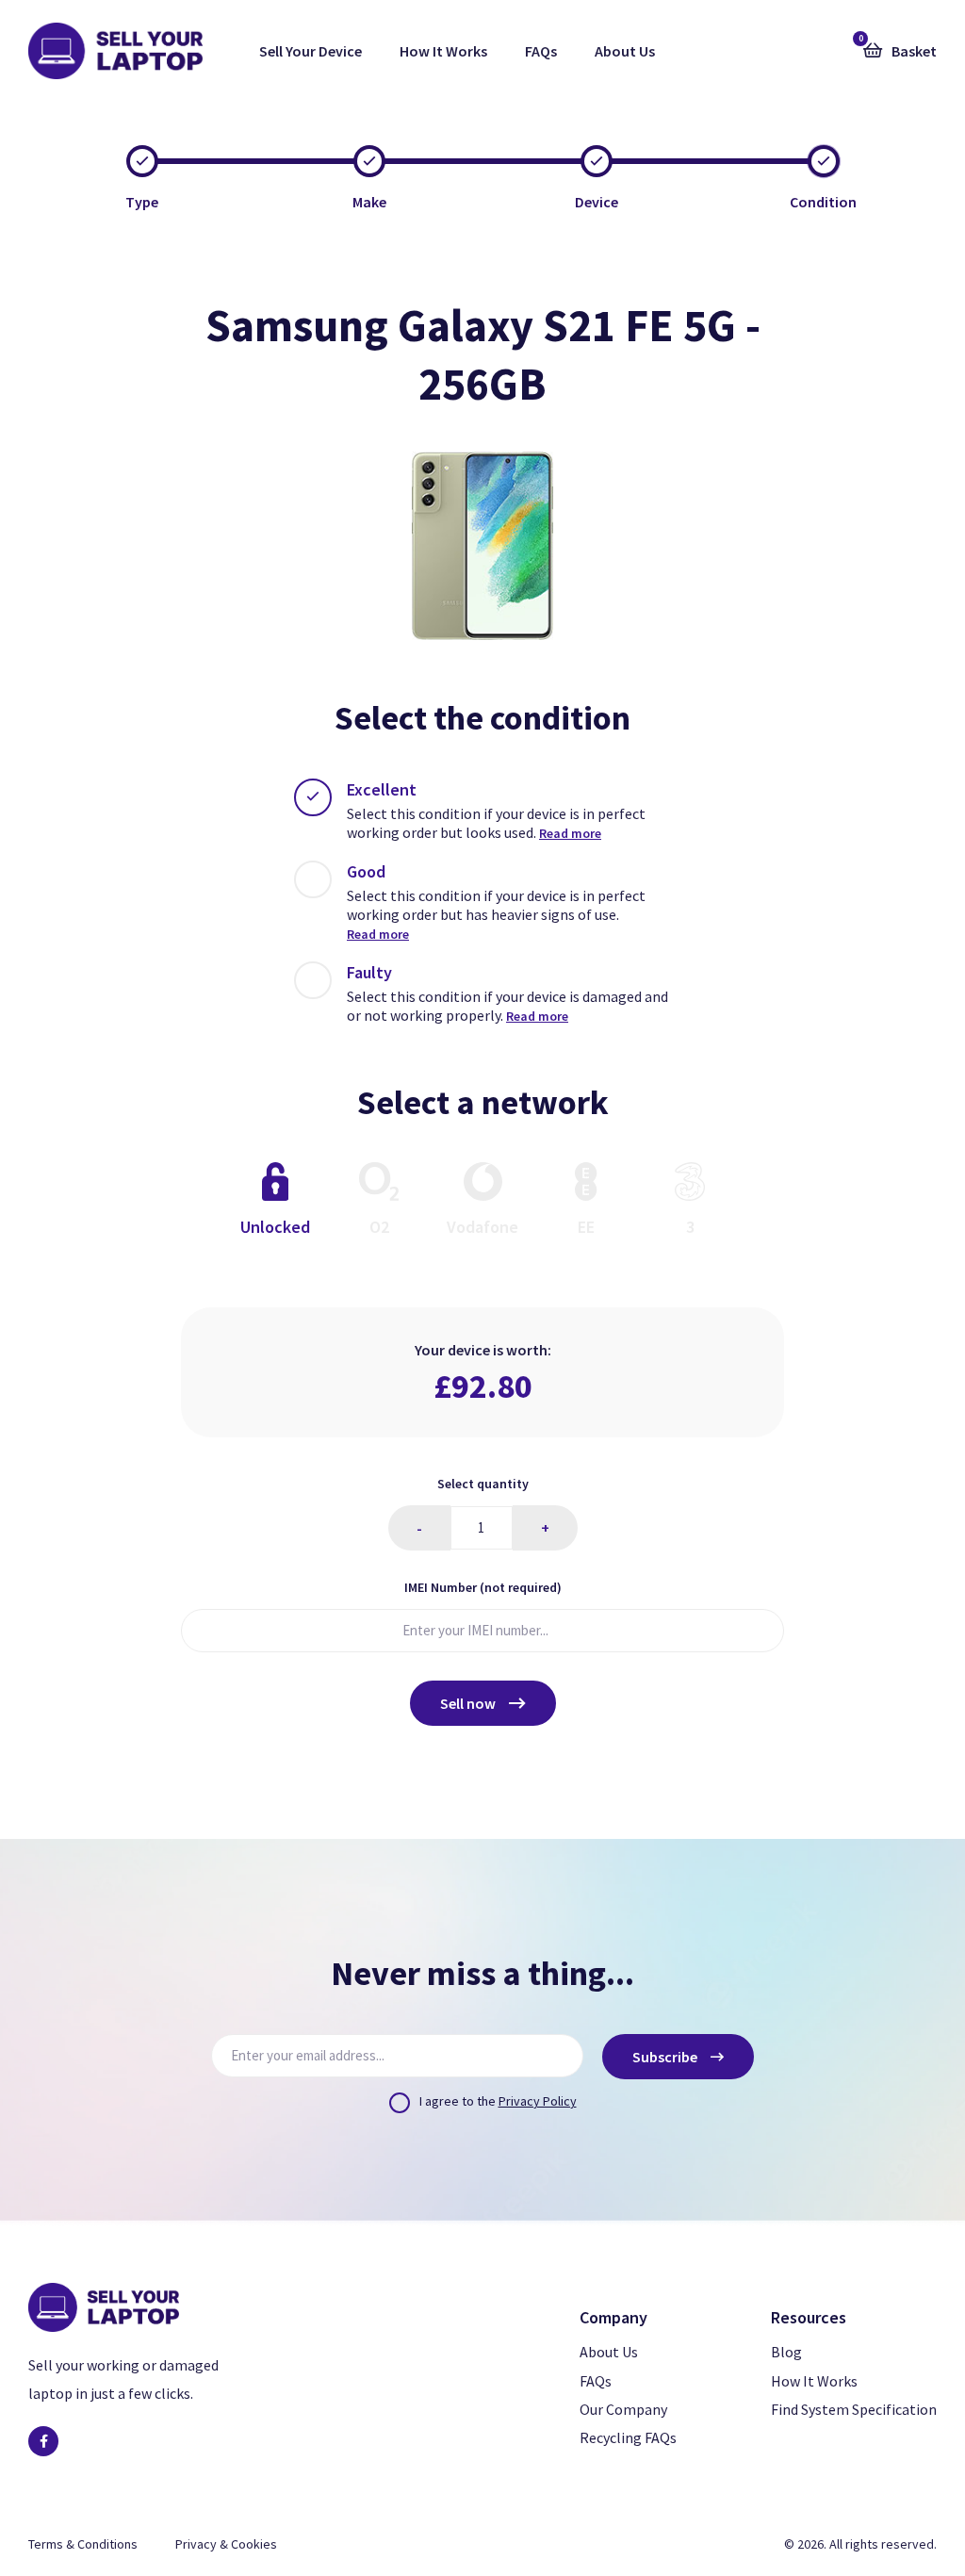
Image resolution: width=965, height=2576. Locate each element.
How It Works (443, 51)
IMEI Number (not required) (483, 1587)
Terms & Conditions (83, 2544)
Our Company (623, 2409)
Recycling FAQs (628, 2437)
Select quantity (483, 1484)
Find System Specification (854, 2409)
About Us (625, 51)
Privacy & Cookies (226, 2544)
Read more (570, 833)
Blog (786, 2352)
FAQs (541, 51)
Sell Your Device (311, 51)
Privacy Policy (538, 2101)
